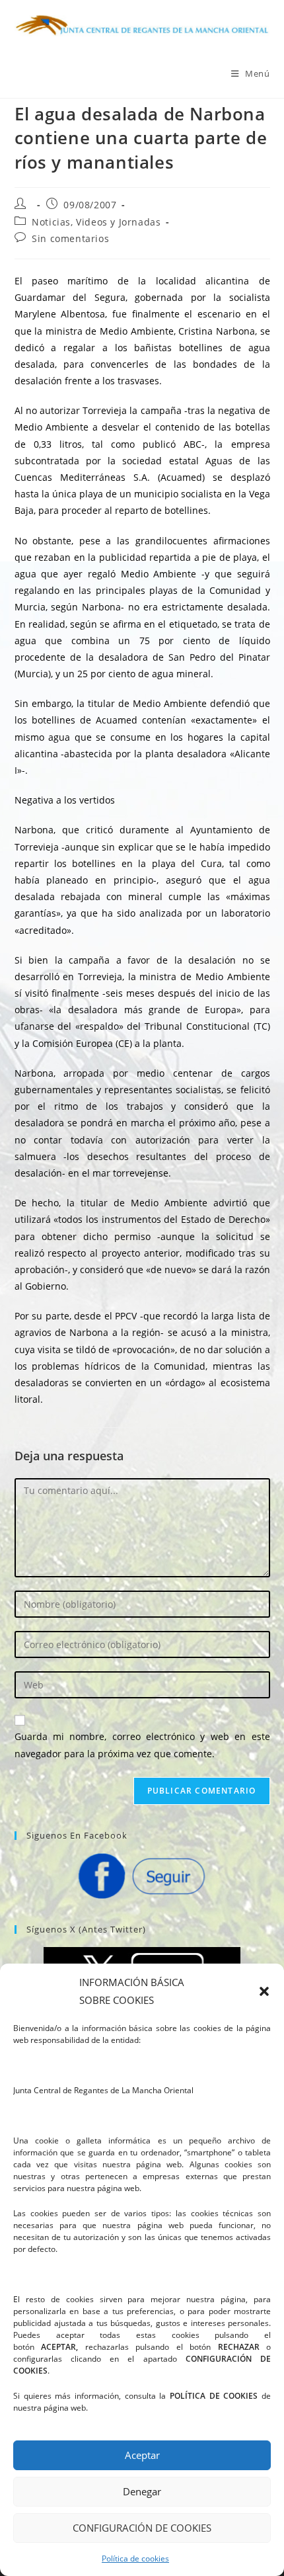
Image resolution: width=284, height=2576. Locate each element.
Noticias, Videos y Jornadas (96, 222)
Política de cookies (135, 2558)
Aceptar (142, 2455)
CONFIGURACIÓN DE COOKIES (142, 2528)
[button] (264, 1991)
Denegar (142, 2491)
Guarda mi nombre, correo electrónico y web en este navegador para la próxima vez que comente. (142, 1745)
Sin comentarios (70, 238)
